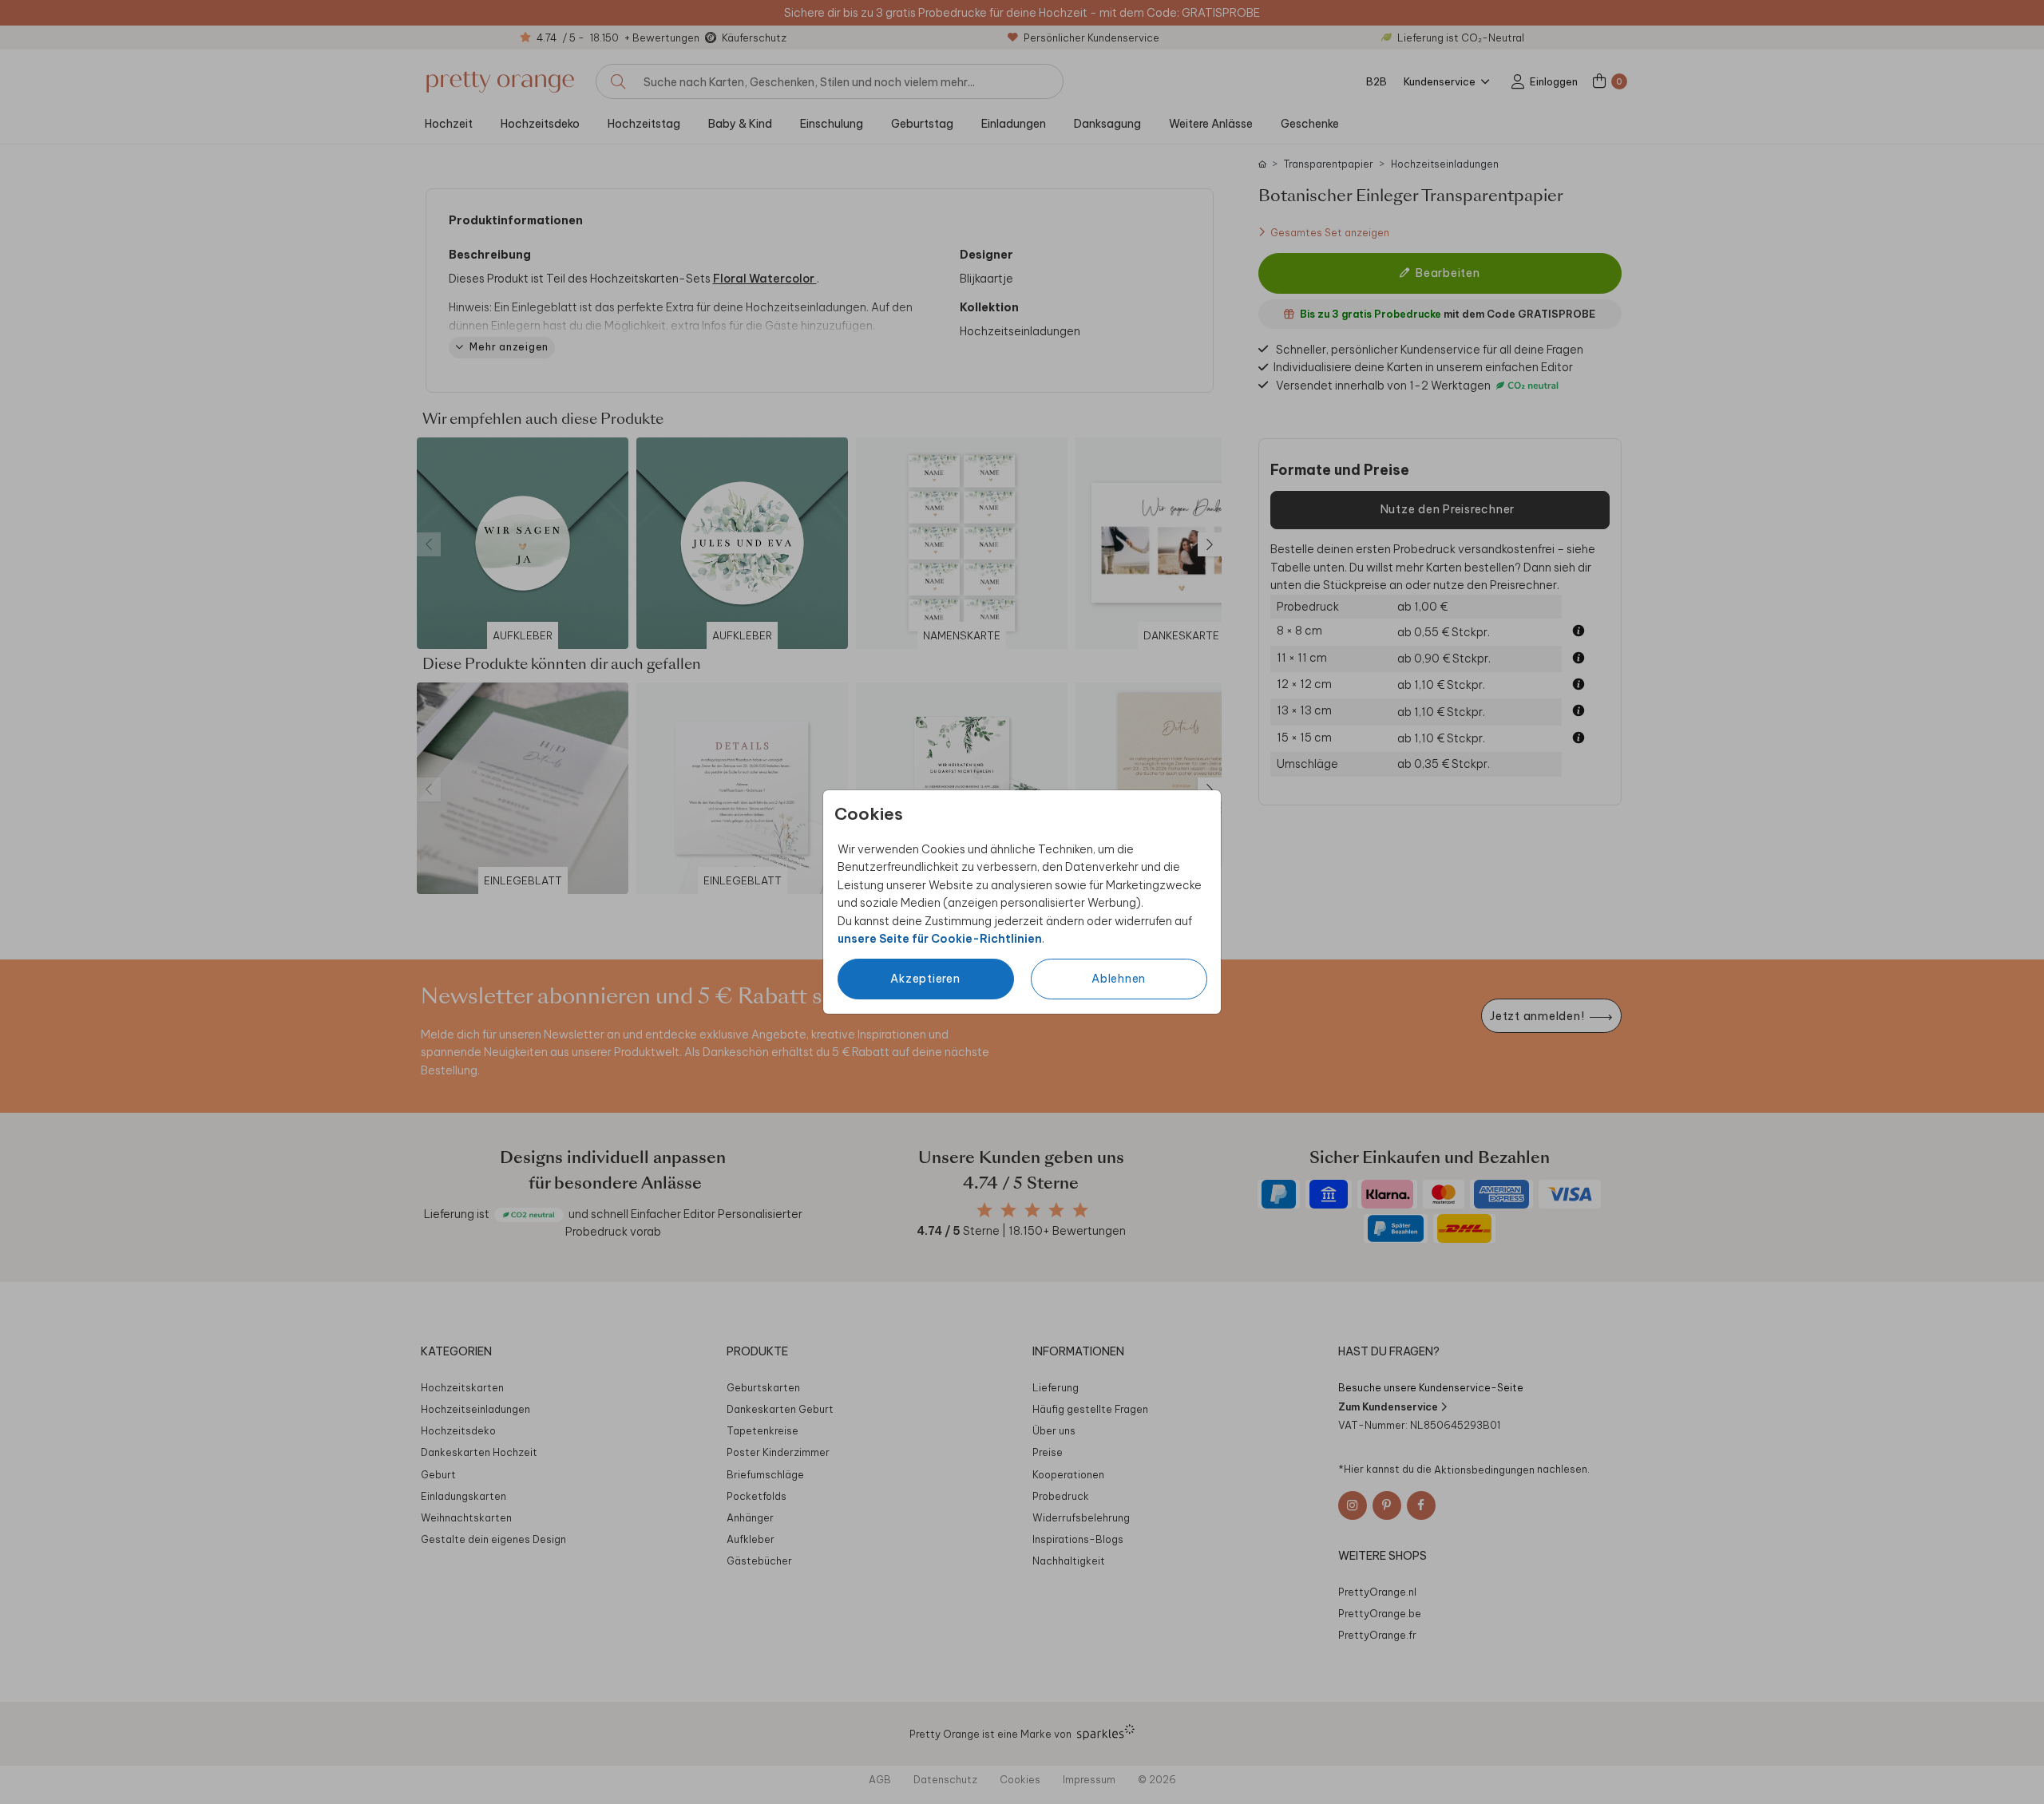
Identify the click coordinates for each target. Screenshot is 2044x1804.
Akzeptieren (925, 979)
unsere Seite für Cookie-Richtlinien (940, 939)
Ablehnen (1119, 979)
